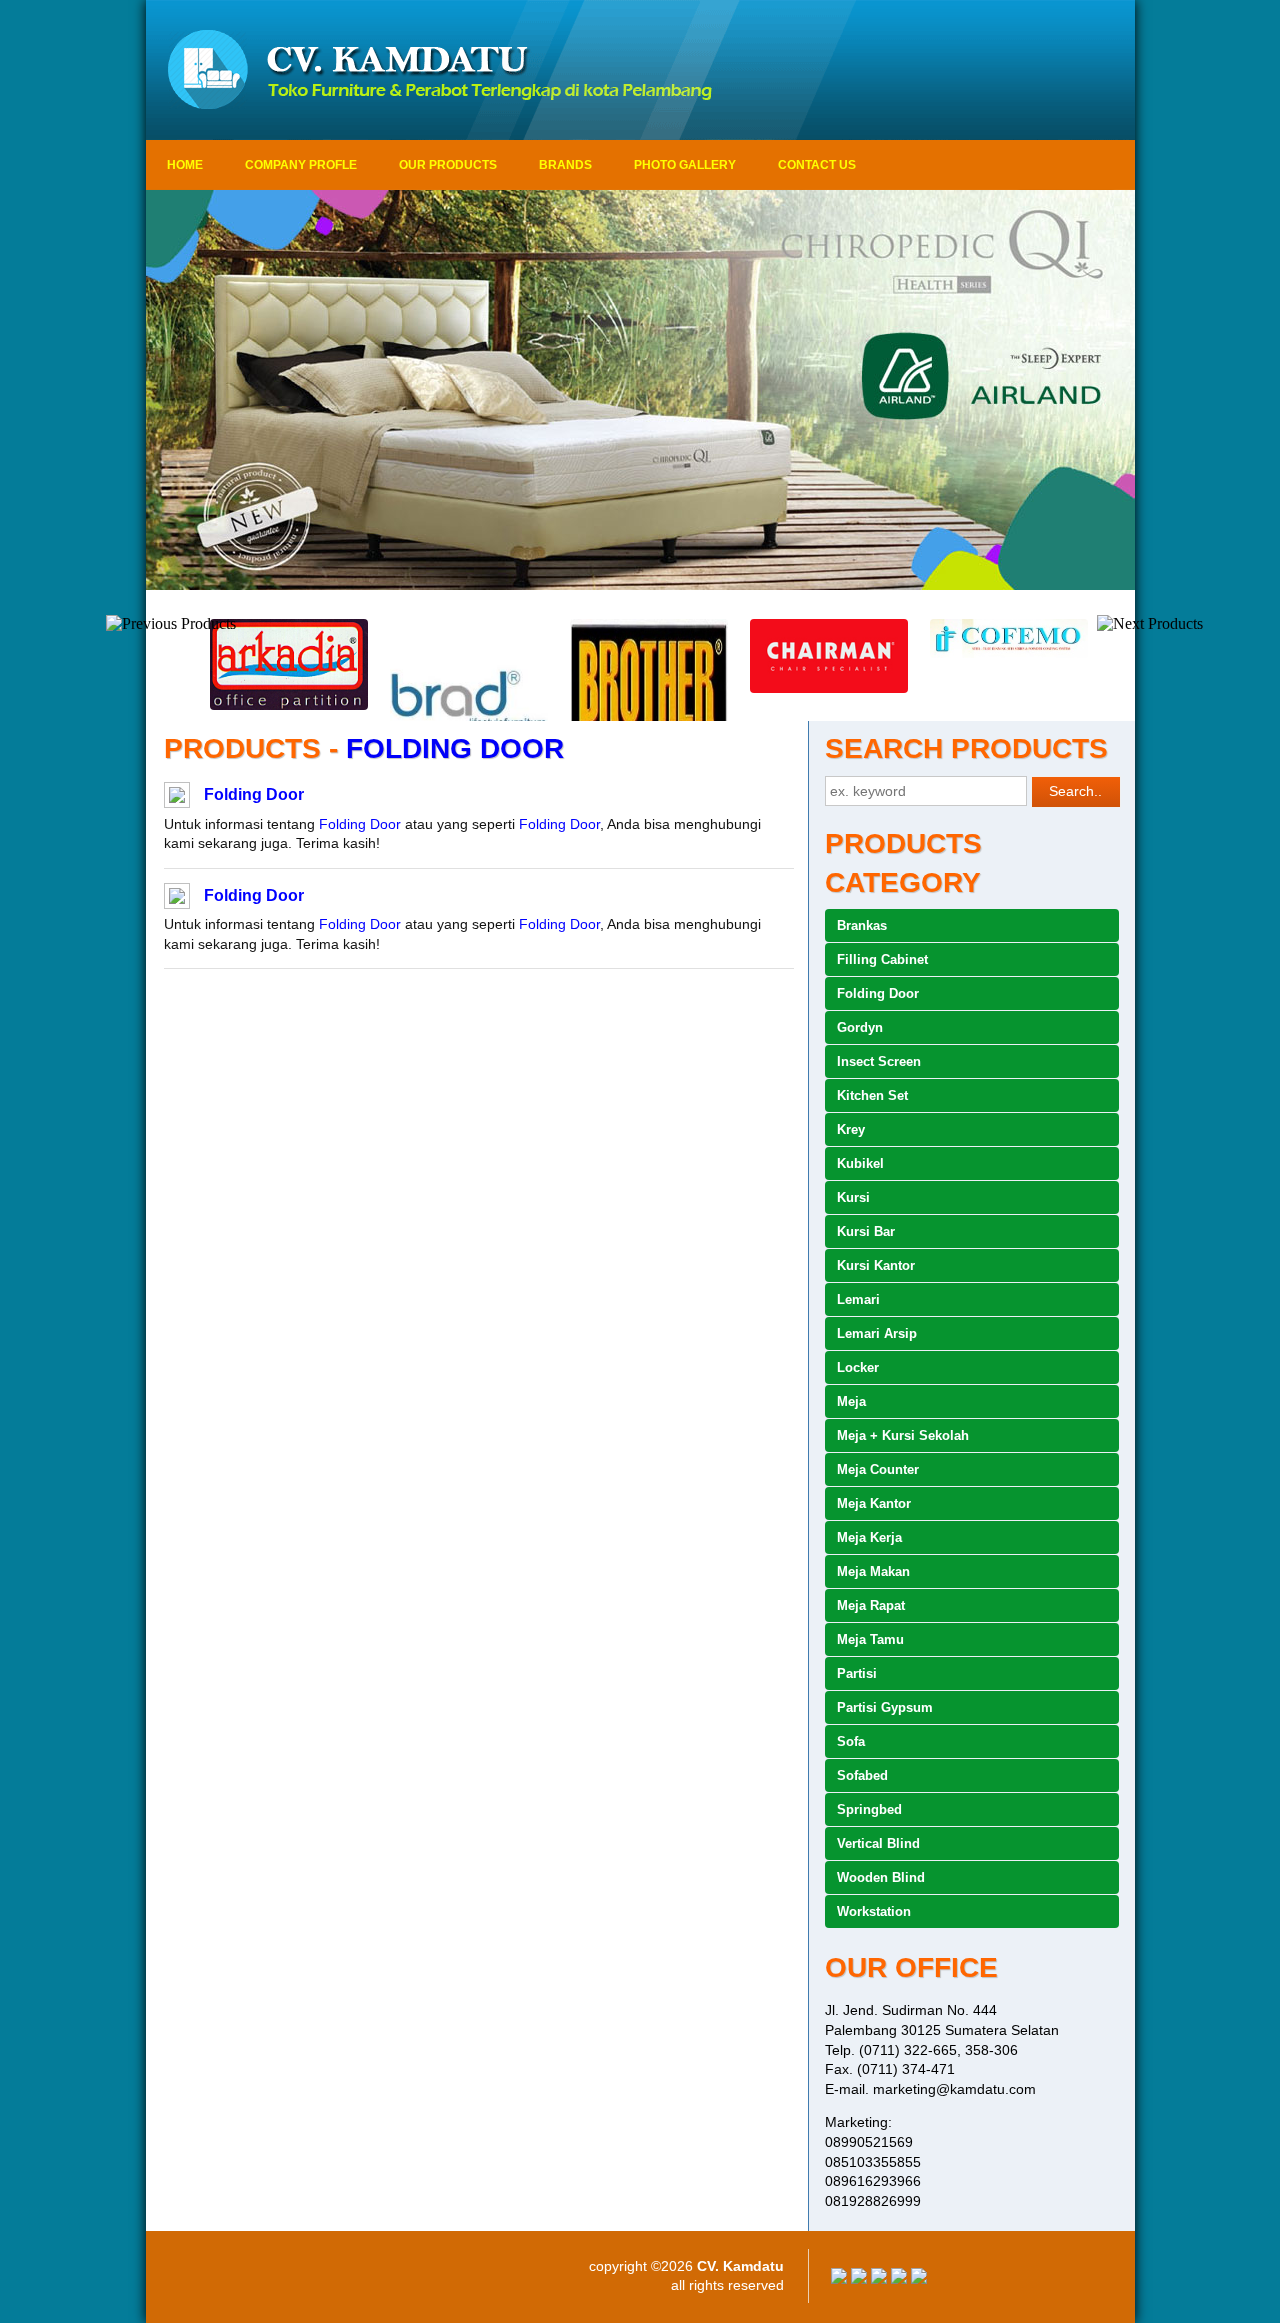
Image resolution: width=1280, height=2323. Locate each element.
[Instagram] (919, 2279)
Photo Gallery (685, 165)
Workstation (874, 1911)
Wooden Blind (881, 1877)
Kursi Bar (866, 1231)
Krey (851, 1129)
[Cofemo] (1000, 653)
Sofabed (862, 1775)
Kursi (853, 1197)
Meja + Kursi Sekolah (903, 1435)
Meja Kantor (874, 1503)
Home (185, 165)
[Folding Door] (177, 798)
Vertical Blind (878, 1843)
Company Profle (301, 165)
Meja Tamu (870, 1639)
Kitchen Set (872, 1095)
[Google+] (879, 2279)
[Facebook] (839, 2279)
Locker (858, 1367)
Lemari (858, 1299)
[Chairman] (820, 688)
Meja (851, 1401)
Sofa (851, 1741)
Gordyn (860, 1027)
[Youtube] (899, 2279)
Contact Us (817, 165)
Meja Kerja (869, 1537)
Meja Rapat (871, 1605)
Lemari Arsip (877, 1333)
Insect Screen (879, 1061)
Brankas (862, 925)
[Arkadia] (280, 705)
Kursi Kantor (876, 1265)
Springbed (869, 1809)
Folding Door (254, 794)
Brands (565, 165)
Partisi (857, 1673)
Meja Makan (873, 1571)
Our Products (448, 165)
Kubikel (860, 1163)
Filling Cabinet (882, 959)
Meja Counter (878, 1469)
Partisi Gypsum (885, 1707)
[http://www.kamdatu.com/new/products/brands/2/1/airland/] (640, 390)
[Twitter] (859, 2279)
